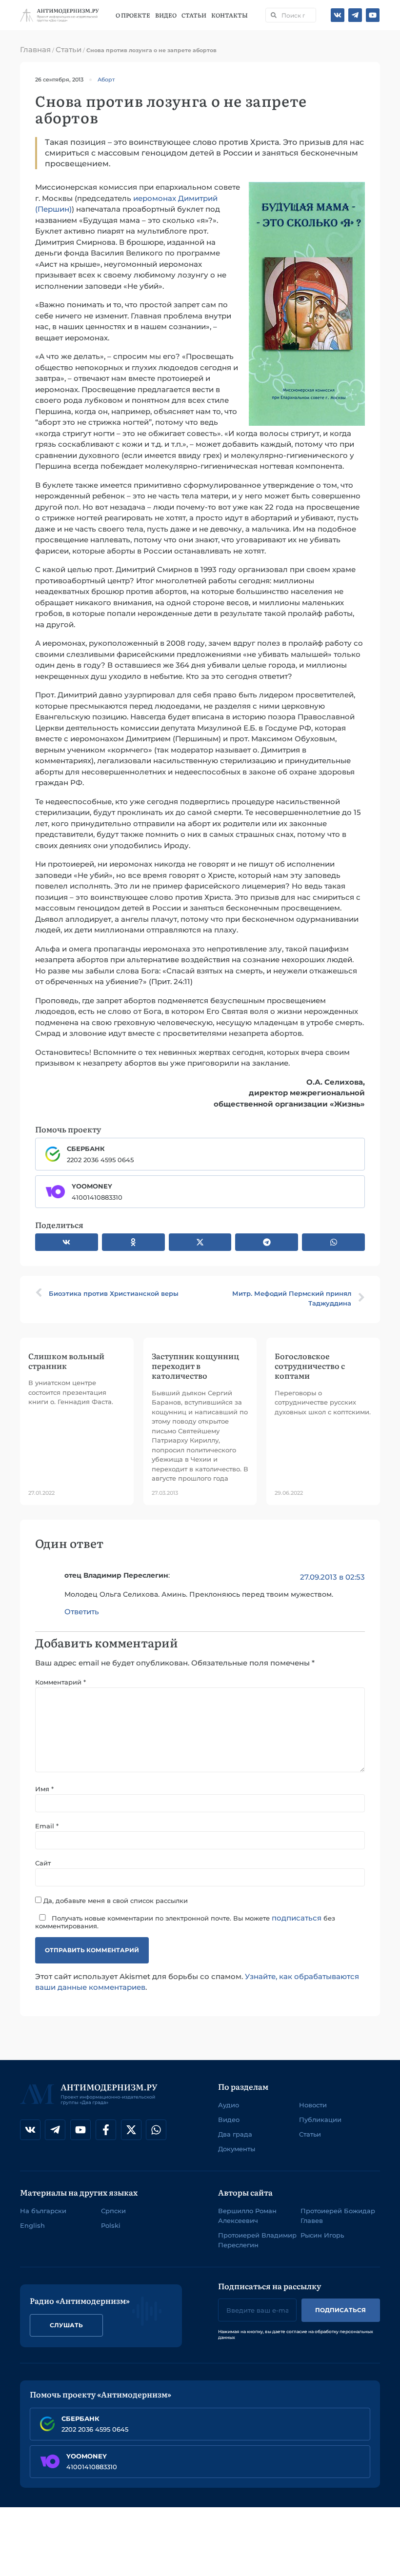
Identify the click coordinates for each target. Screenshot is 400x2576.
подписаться (297, 1918)
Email (47, 1826)
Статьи (194, 15)
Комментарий (60, 1682)
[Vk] (338, 15)
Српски (113, 2211)
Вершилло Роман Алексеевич (247, 2216)
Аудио (229, 2105)
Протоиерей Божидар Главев (338, 2216)
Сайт (43, 1863)
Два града (235, 2134)
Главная (35, 50)
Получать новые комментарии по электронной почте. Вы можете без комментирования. (185, 1921)
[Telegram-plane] (355, 15)
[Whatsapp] (156, 2130)
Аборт (106, 79)
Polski (111, 2225)
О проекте (133, 15)
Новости (313, 2105)
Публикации (320, 2120)
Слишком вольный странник (66, 1361)
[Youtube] (373, 15)
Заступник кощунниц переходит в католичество (195, 1366)
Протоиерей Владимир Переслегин (257, 2240)
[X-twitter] (131, 2130)
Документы (237, 2149)
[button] (67, 1242)
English (32, 2225)
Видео (166, 15)
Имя (44, 1789)
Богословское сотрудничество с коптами (310, 1366)
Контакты (230, 15)
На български (43, 2211)
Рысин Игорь (322, 2235)
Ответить (82, 1612)
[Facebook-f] (106, 2130)
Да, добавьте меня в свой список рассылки (115, 1900)
